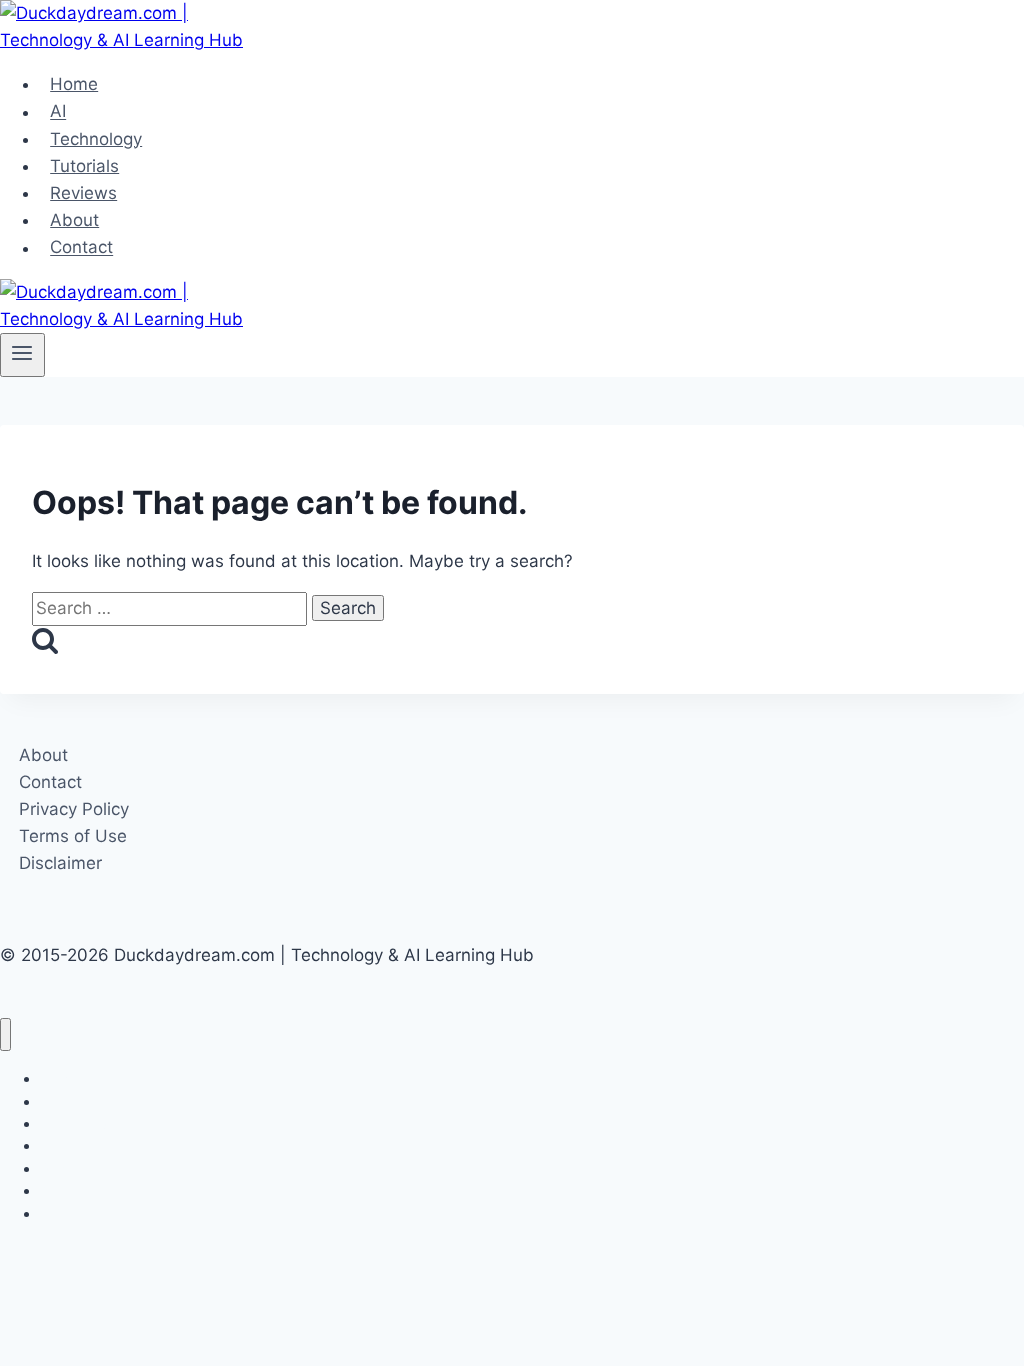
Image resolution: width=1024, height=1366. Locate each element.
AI (58, 112)
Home (74, 84)
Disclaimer (60, 863)
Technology (96, 139)
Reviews (83, 193)
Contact (81, 248)
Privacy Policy (74, 809)
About (74, 220)
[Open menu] (22, 355)
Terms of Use (73, 836)
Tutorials (84, 166)
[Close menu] (5, 1034)
